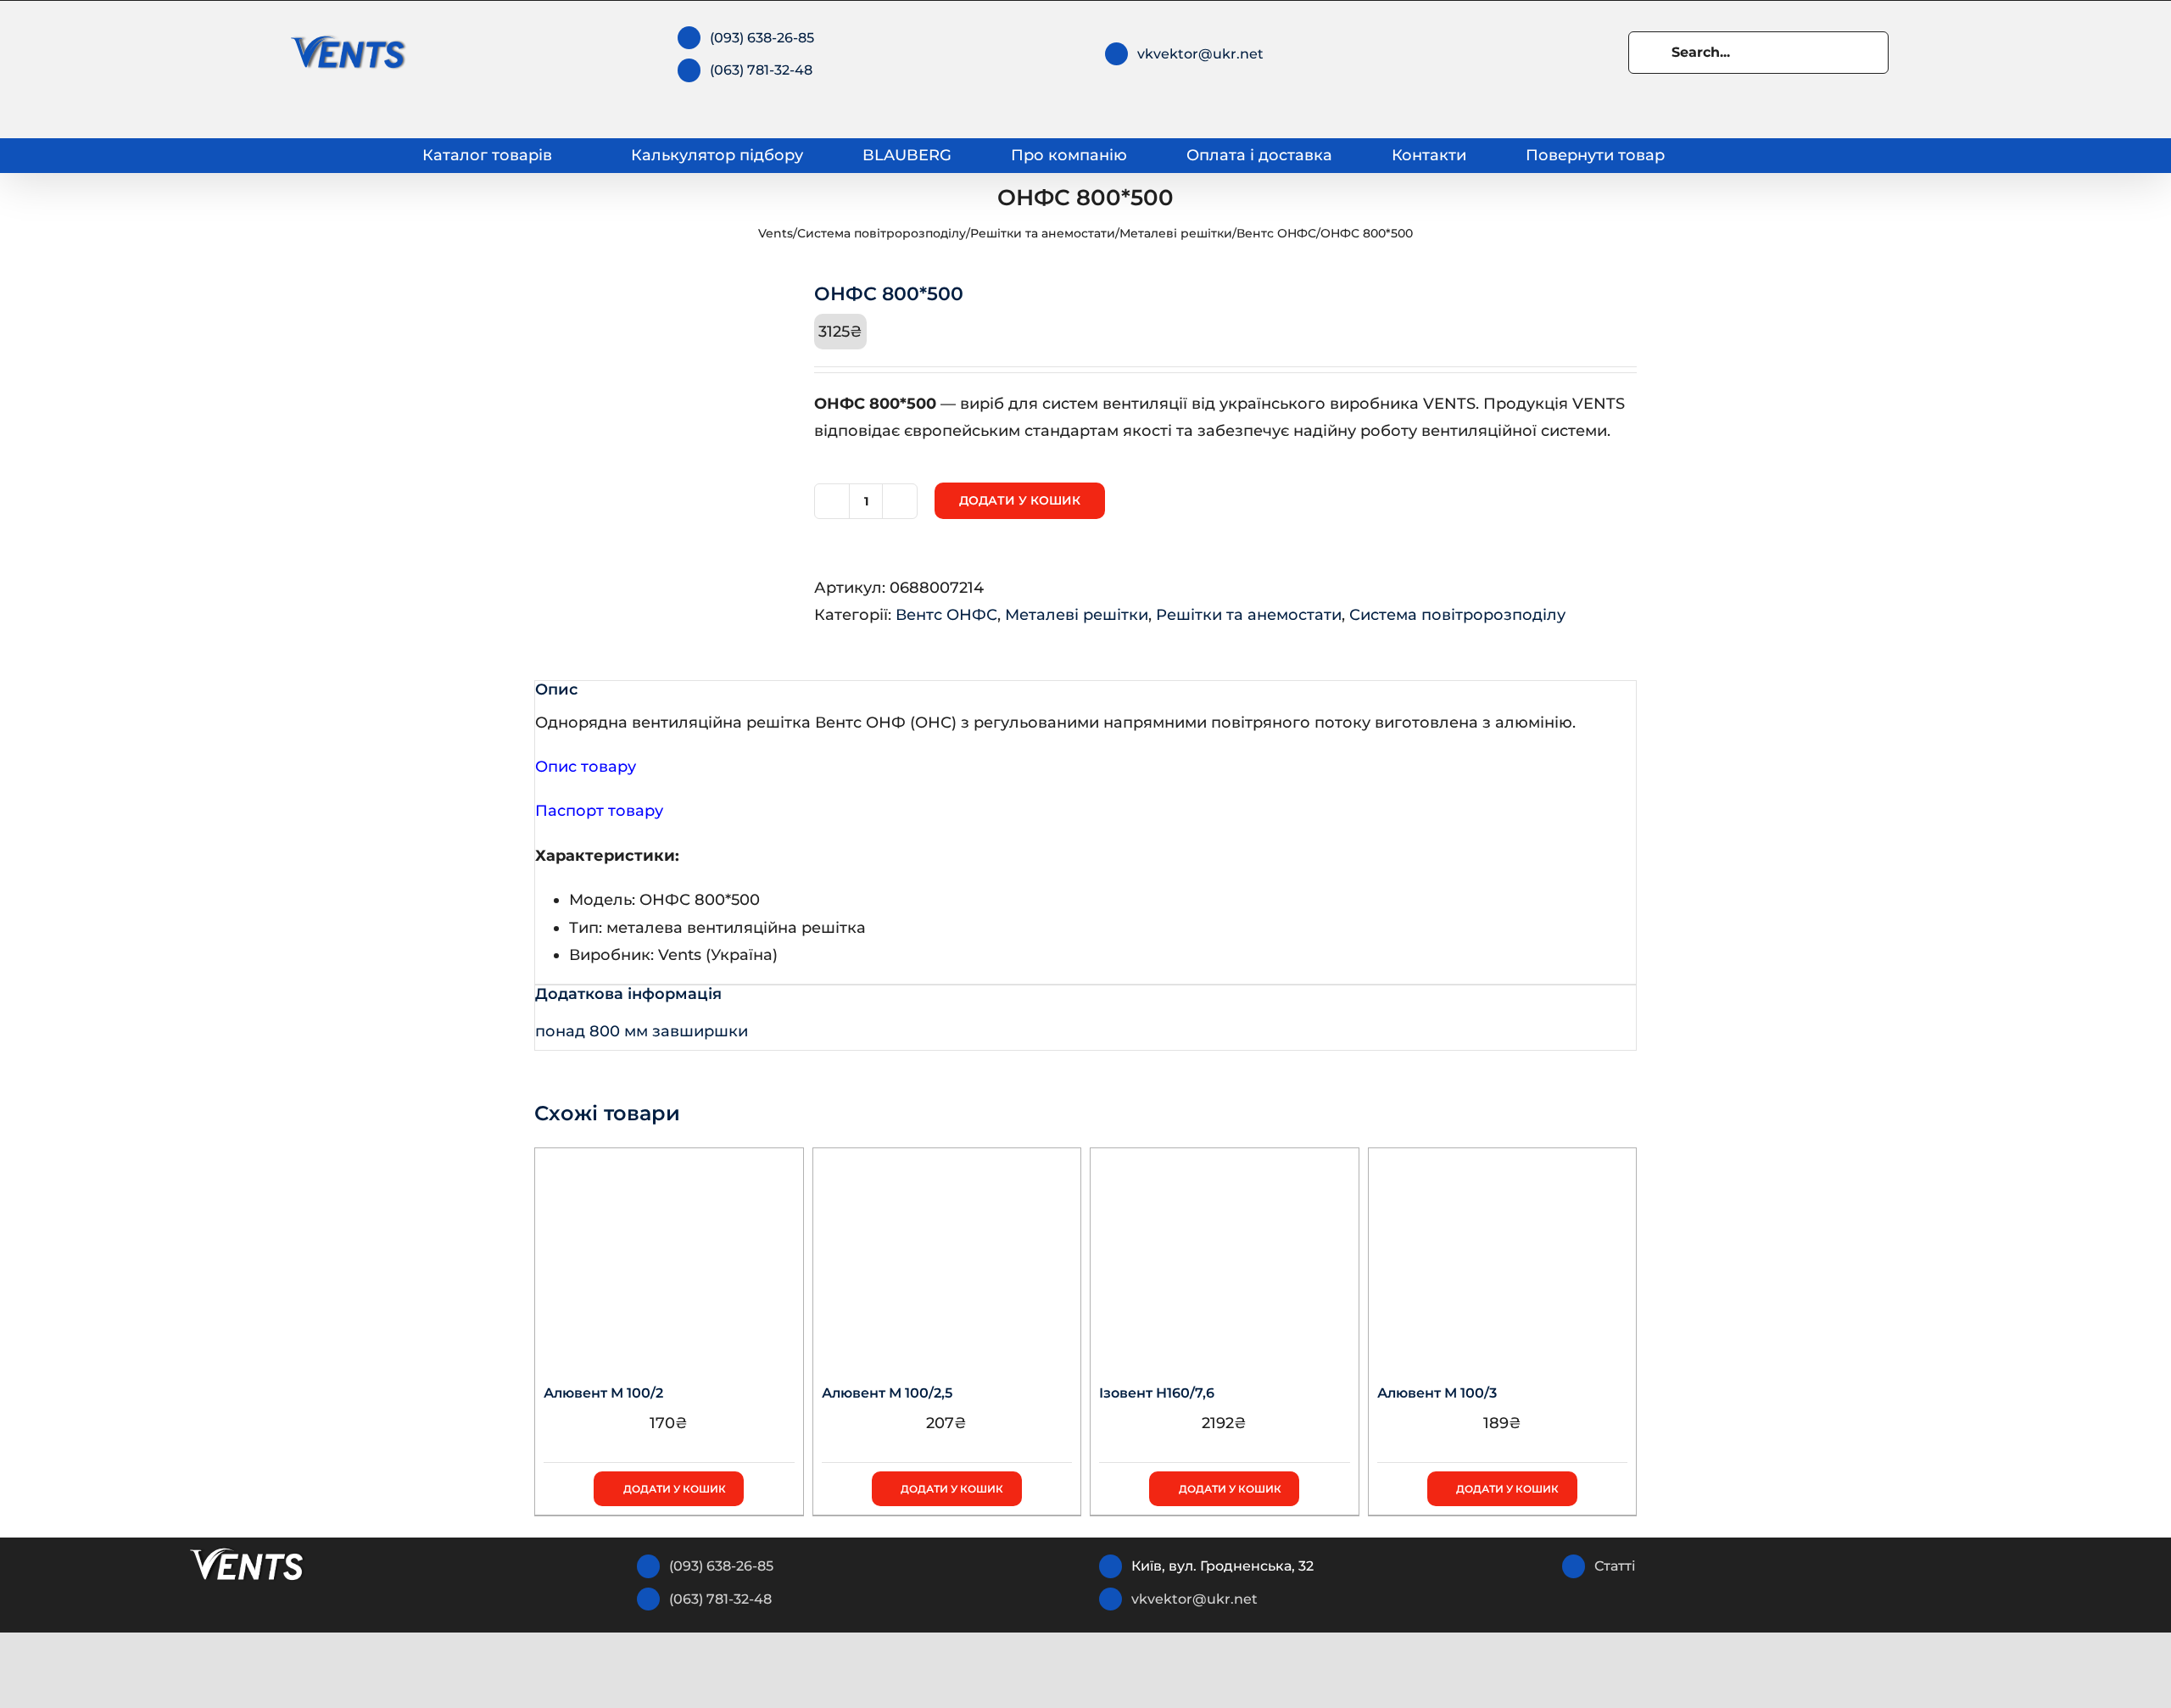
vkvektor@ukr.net (1200, 54)
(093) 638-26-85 (762, 38)
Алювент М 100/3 (1437, 1393)
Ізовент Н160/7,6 (1157, 1393)
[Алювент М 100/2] (669, 1254)
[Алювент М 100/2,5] (947, 1254)
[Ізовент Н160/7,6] (1225, 1254)
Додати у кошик (1020, 500)
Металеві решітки (1176, 233)
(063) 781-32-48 (761, 70)
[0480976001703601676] (661, 410)
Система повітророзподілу (882, 233)
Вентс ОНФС (1276, 233)
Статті (1615, 1566)
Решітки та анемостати (1043, 233)
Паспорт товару (599, 811)
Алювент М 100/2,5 (887, 1393)
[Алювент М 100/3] (1503, 1254)
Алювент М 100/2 (603, 1393)
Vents (776, 233)
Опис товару (586, 767)
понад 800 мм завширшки (642, 1031)
